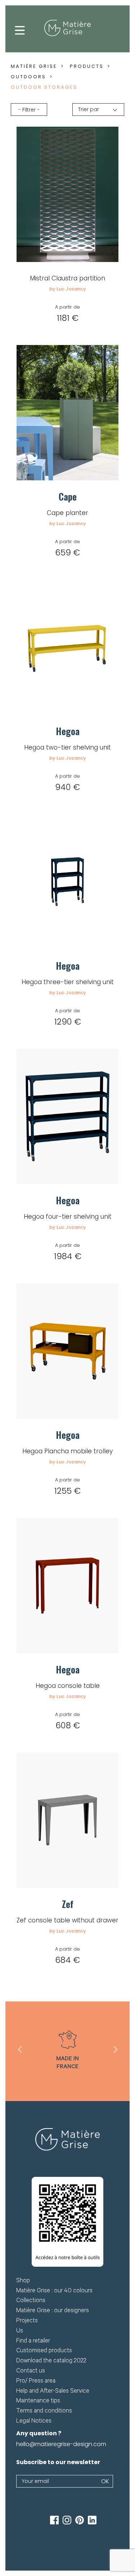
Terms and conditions (44, 2412)
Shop (23, 2281)
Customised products (44, 2351)
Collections (31, 2301)
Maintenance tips (38, 2402)
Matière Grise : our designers (53, 2311)
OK (105, 2481)
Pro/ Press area (36, 2382)
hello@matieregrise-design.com (61, 2444)
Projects (27, 2321)
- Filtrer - (29, 110)
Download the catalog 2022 (51, 2361)
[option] (68, 2051)
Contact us (31, 2372)
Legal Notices (34, 2422)
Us (20, 2332)
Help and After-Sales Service (53, 2392)
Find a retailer (33, 2342)
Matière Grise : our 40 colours (54, 2291)
